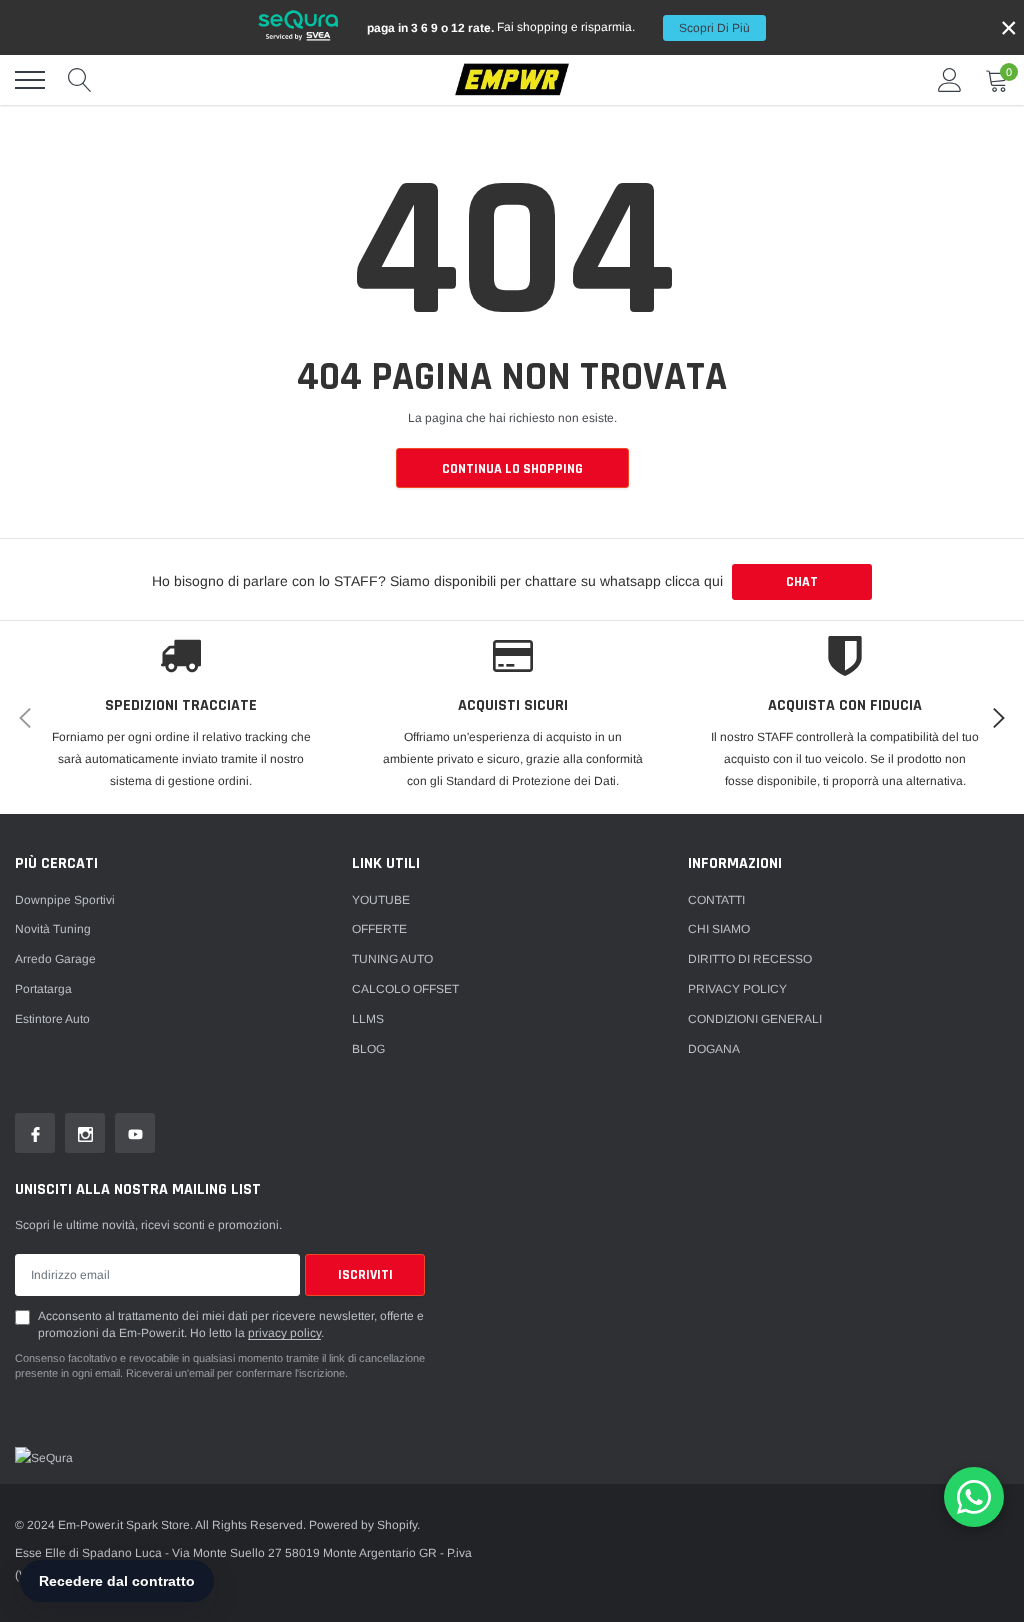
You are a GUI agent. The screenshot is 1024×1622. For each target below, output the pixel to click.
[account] (950, 80)
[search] (80, 80)
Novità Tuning (53, 929)
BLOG (368, 1049)
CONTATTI (716, 900)
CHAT (802, 582)
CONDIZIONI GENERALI (755, 1019)
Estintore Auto (52, 1019)
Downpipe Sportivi (65, 900)
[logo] (512, 80)
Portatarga (43, 989)
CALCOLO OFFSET (405, 989)
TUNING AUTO (392, 959)
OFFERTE (379, 929)
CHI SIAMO (719, 929)
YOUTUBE (381, 900)
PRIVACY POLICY (737, 989)
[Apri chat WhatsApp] (974, 1497)
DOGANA (714, 1049)
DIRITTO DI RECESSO (750, 959)
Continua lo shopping (512, 469)
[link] (35, 1133)
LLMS (368, 1019)
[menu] (30, 80)
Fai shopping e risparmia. (558, 27)
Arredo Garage (55, 959)
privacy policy (284, 1333)
